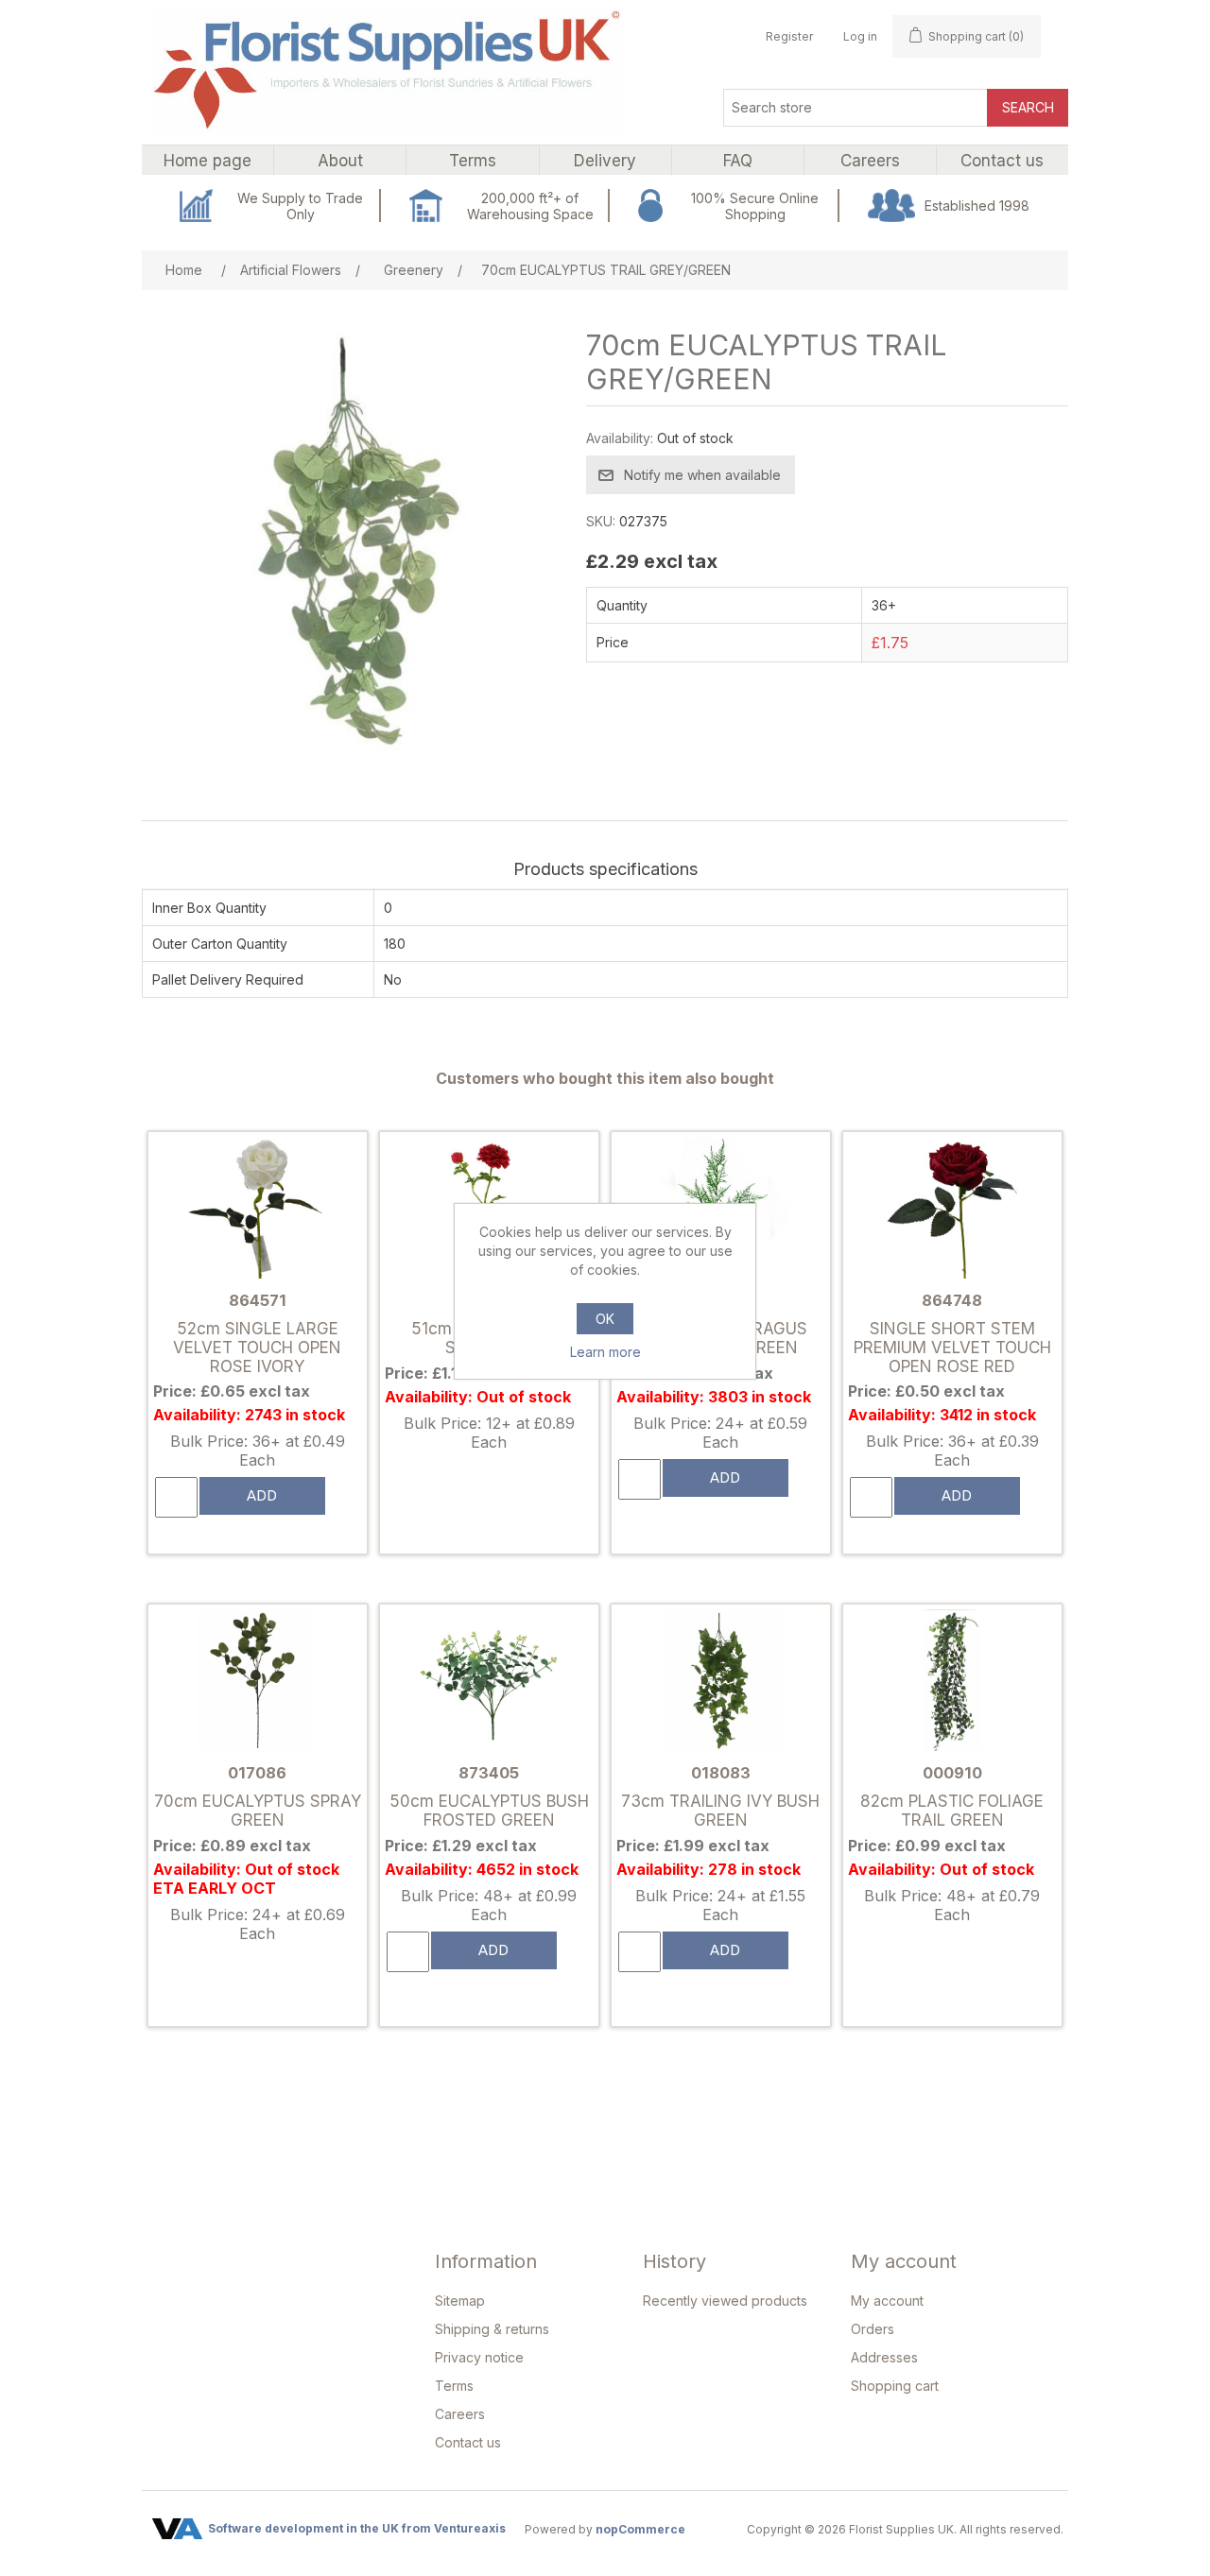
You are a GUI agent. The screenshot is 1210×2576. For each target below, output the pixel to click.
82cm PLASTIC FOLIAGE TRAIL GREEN (952, 1811)
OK (605, 1319)
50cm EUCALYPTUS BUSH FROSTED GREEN (489, 1811)
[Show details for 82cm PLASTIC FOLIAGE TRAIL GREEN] (952, 1682)
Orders (873, 2329)
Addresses (884, 2357)
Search (1028, 107)
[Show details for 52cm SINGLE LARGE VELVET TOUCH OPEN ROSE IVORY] (257, 1209)
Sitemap (460, 2301)
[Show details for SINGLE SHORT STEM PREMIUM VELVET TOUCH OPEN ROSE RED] (952, 1209)
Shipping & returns (492, 2329)
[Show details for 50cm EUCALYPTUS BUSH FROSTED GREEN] (489, 1682)
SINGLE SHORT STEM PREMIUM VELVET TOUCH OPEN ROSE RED (952, 1348)
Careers (460, 2414)
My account (887, 2301)
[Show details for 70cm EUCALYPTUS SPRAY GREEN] (257, 1682)
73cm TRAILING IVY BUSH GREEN (720, 1811)
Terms (454, 2386)
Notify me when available (702, 475)
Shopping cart (895, 2386)
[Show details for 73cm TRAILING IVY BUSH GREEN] (720, 1682)
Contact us (468, 2442)
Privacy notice (479, 2357)
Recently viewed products (725, 2301)
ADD (262, 1495)
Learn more (605, 1352)
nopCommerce (640, 2529)
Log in (860, 36)
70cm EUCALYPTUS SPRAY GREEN (258, 1811)
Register (789, 36)
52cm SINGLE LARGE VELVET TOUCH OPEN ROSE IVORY (257, 1348)
